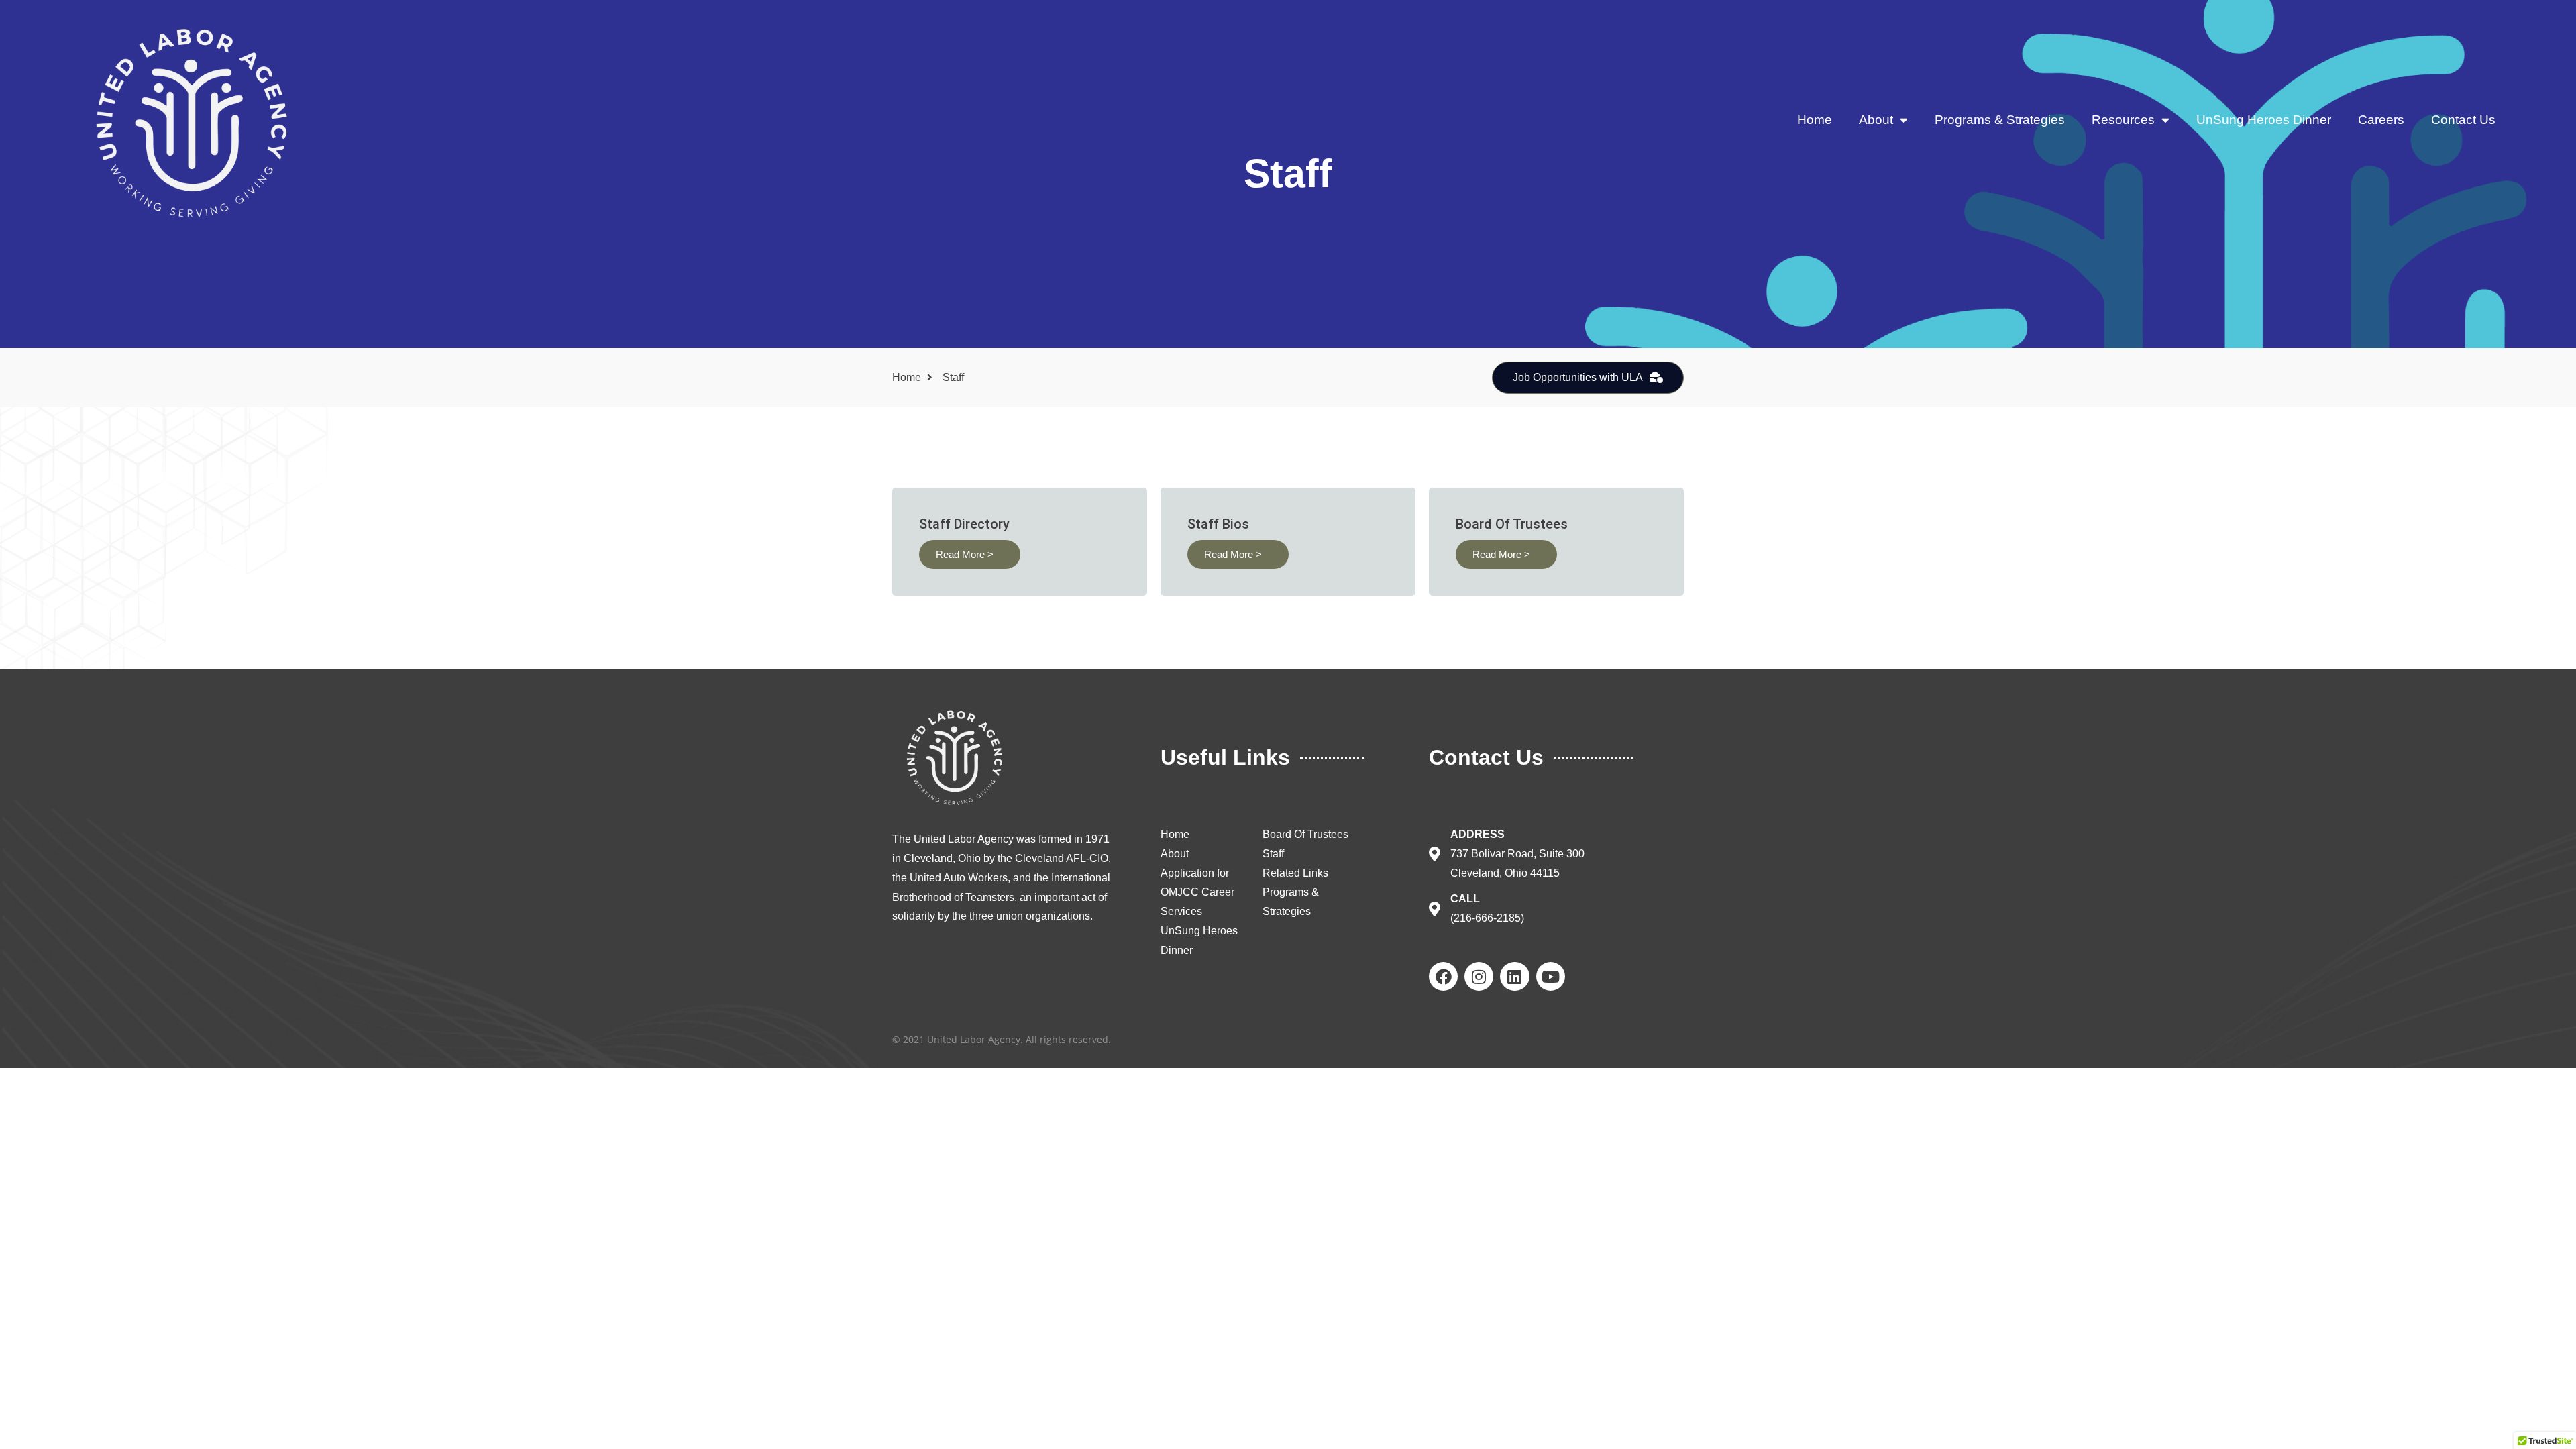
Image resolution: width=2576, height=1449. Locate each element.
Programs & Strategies (2000, 120)
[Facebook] (1443, 976)
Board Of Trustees (1305, 834)
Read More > (965, 554)
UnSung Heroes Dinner (2264, 120)
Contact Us (2463, 120)
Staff (1273, 854)
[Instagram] (1479, 976)
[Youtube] (1551, 976)
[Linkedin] (1514, 976)
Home (1815, 120)
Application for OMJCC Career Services (1197, 893)
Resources (2123, 120)
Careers (2381, 120)
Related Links (1295, 873)
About (1876, 120)
